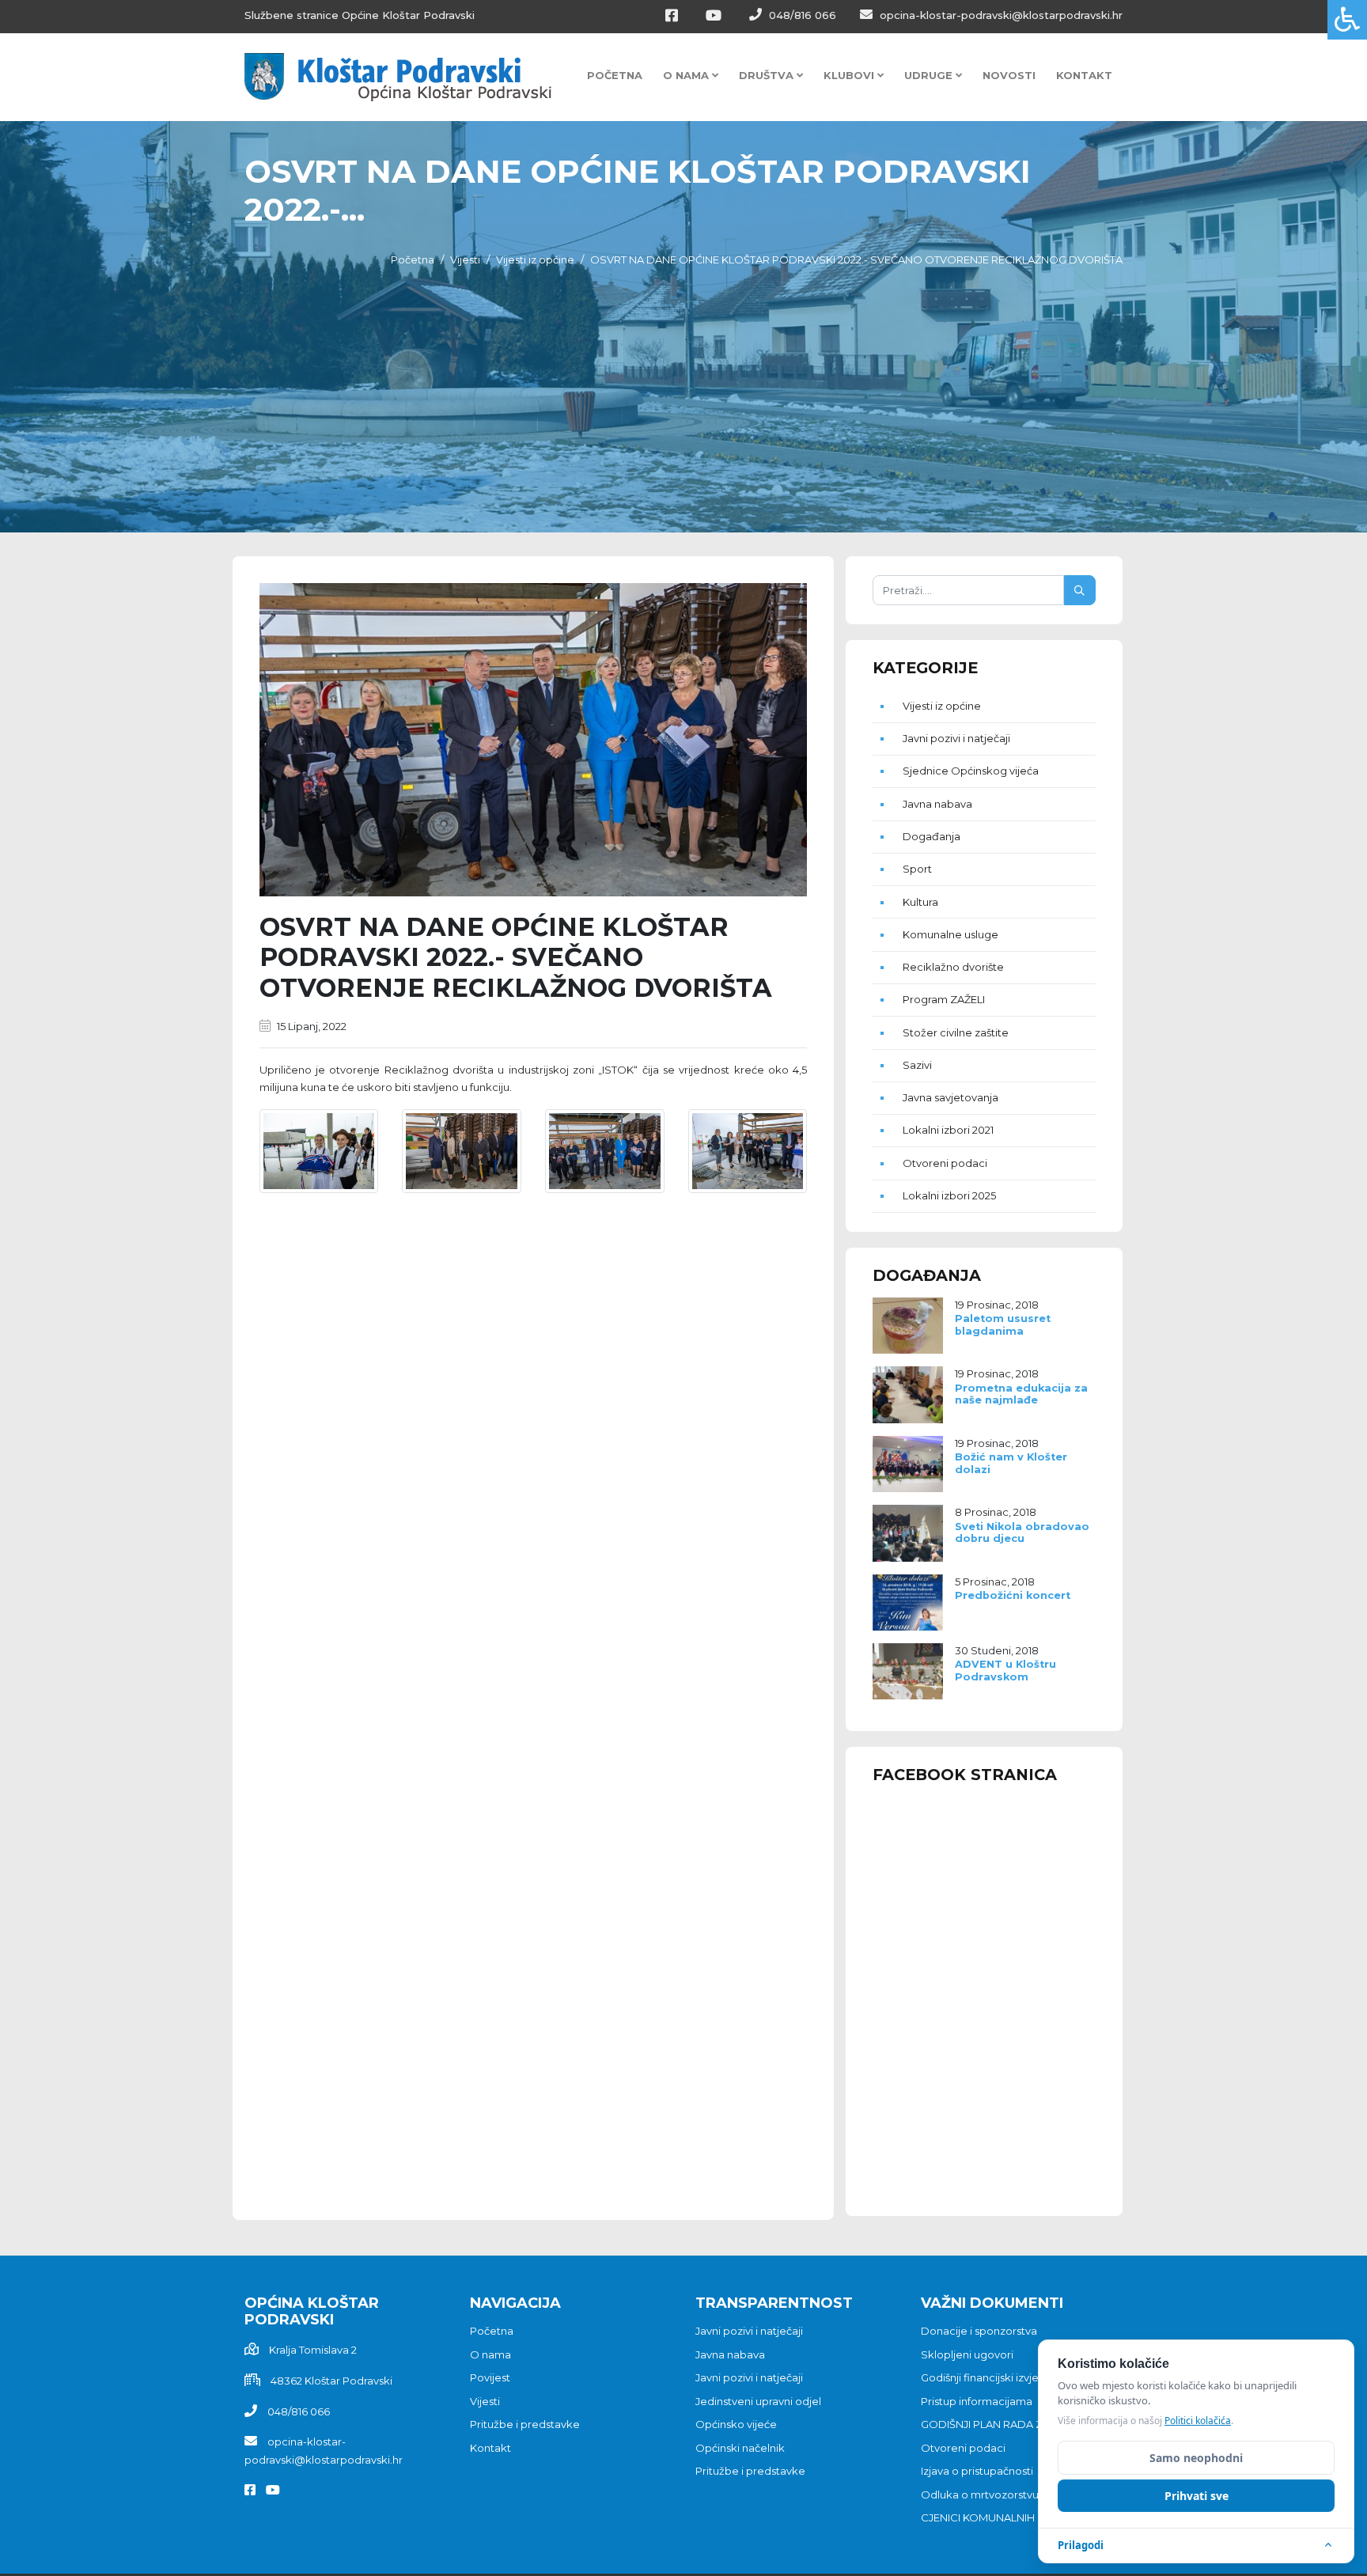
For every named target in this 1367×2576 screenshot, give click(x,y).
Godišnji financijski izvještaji (990, 2377)
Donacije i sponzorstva (979, 2331)
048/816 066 (801, 15)
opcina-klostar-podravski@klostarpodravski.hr (1000, 15)
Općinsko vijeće (736, 2424)
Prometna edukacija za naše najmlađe (1021, 1394)
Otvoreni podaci (945, 1163)
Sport (917, 869)
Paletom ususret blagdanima (1003, 1324)
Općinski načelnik (740, 2448)
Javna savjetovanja (950, 1097)
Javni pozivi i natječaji (956, 738)
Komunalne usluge (950, 934)
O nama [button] (687, 75)
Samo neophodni (1196, 2458)
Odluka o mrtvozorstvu (980, 2495)
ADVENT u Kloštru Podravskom (1005, 1670)
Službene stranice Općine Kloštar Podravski (360, 15)
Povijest (490, 2377)
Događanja (932, 836)
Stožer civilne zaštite (956, 1032)
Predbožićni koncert (1013, 1595)
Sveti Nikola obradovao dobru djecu (1022, 1532)
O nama (490, 2354)
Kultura (920, 902)
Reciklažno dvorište (953, 967)
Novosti (1009, 75)
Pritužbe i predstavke (525, 2424)
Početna (615, 75)
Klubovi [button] (850, 75)
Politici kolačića (1198, 2421)
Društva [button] (768, 75)
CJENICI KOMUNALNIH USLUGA (1001, 2517)
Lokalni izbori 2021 (948, 1130)
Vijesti (465, 259)
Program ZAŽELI (944, 999)
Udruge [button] (930, 75)
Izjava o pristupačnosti (977, 2471)
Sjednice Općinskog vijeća (971, 771)
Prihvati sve (1197, 2496)
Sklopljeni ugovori (967, 2354)
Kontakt (1084, 75)
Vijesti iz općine (535, 259)
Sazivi (917, 1065)
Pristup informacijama (977, 2401)
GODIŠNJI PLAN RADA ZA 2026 (999, 2424)
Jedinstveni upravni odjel (758, 2401)
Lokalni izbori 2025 (949, 1195)
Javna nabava (937, 804)
